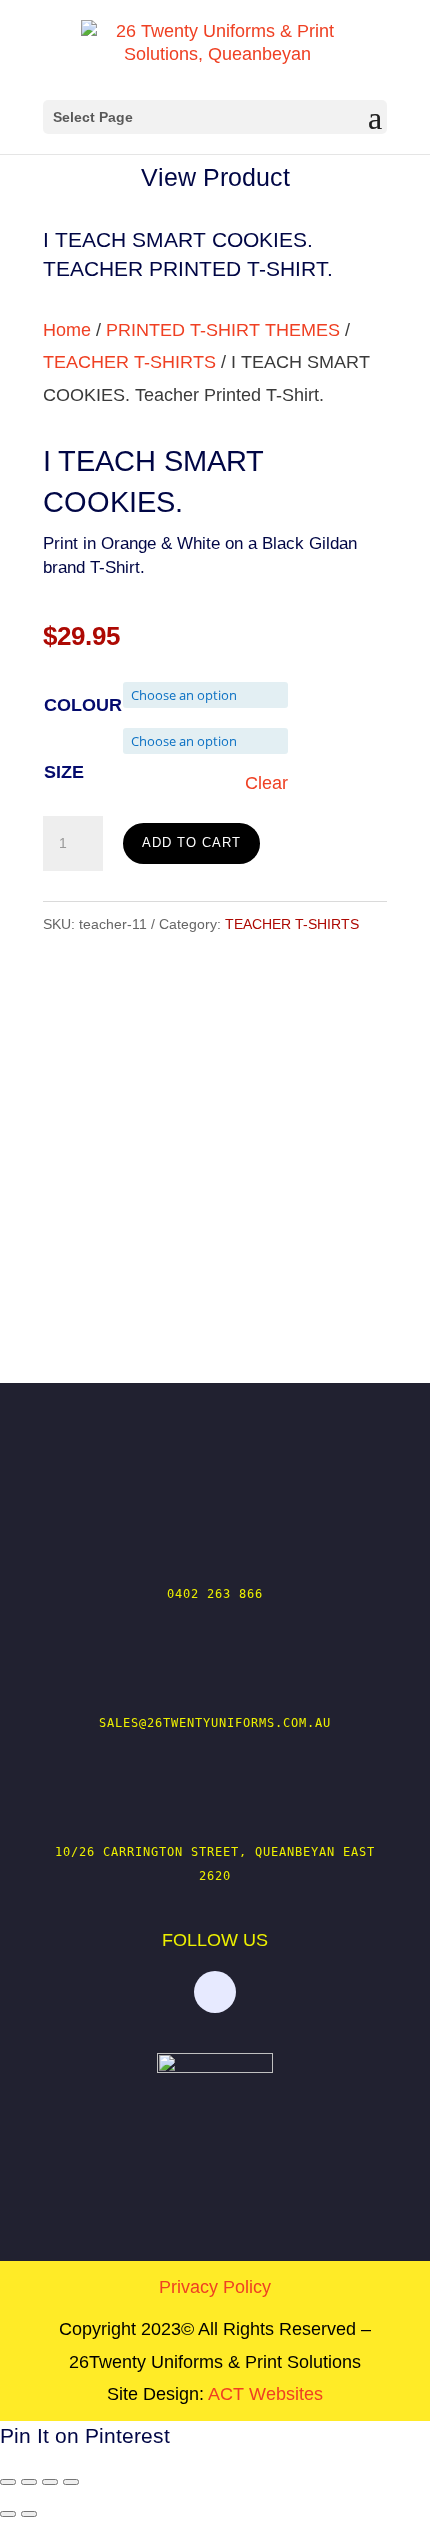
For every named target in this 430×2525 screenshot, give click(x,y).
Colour (83, 705)
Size (64, 772)
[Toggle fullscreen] (29, 2482)
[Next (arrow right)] (29, 2514)
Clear (266, 783)
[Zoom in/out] (8, 2482)
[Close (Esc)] (71, 2482)
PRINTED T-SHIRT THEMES (223, 330)
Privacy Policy (215, 2287)
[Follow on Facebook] (215, 1992)
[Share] (50, 2482)
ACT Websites (265, 2394)
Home (67, 330)
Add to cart (191, 842)
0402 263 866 (215, 1594)
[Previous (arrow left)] (8, 2514)
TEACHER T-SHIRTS (129, 362)
